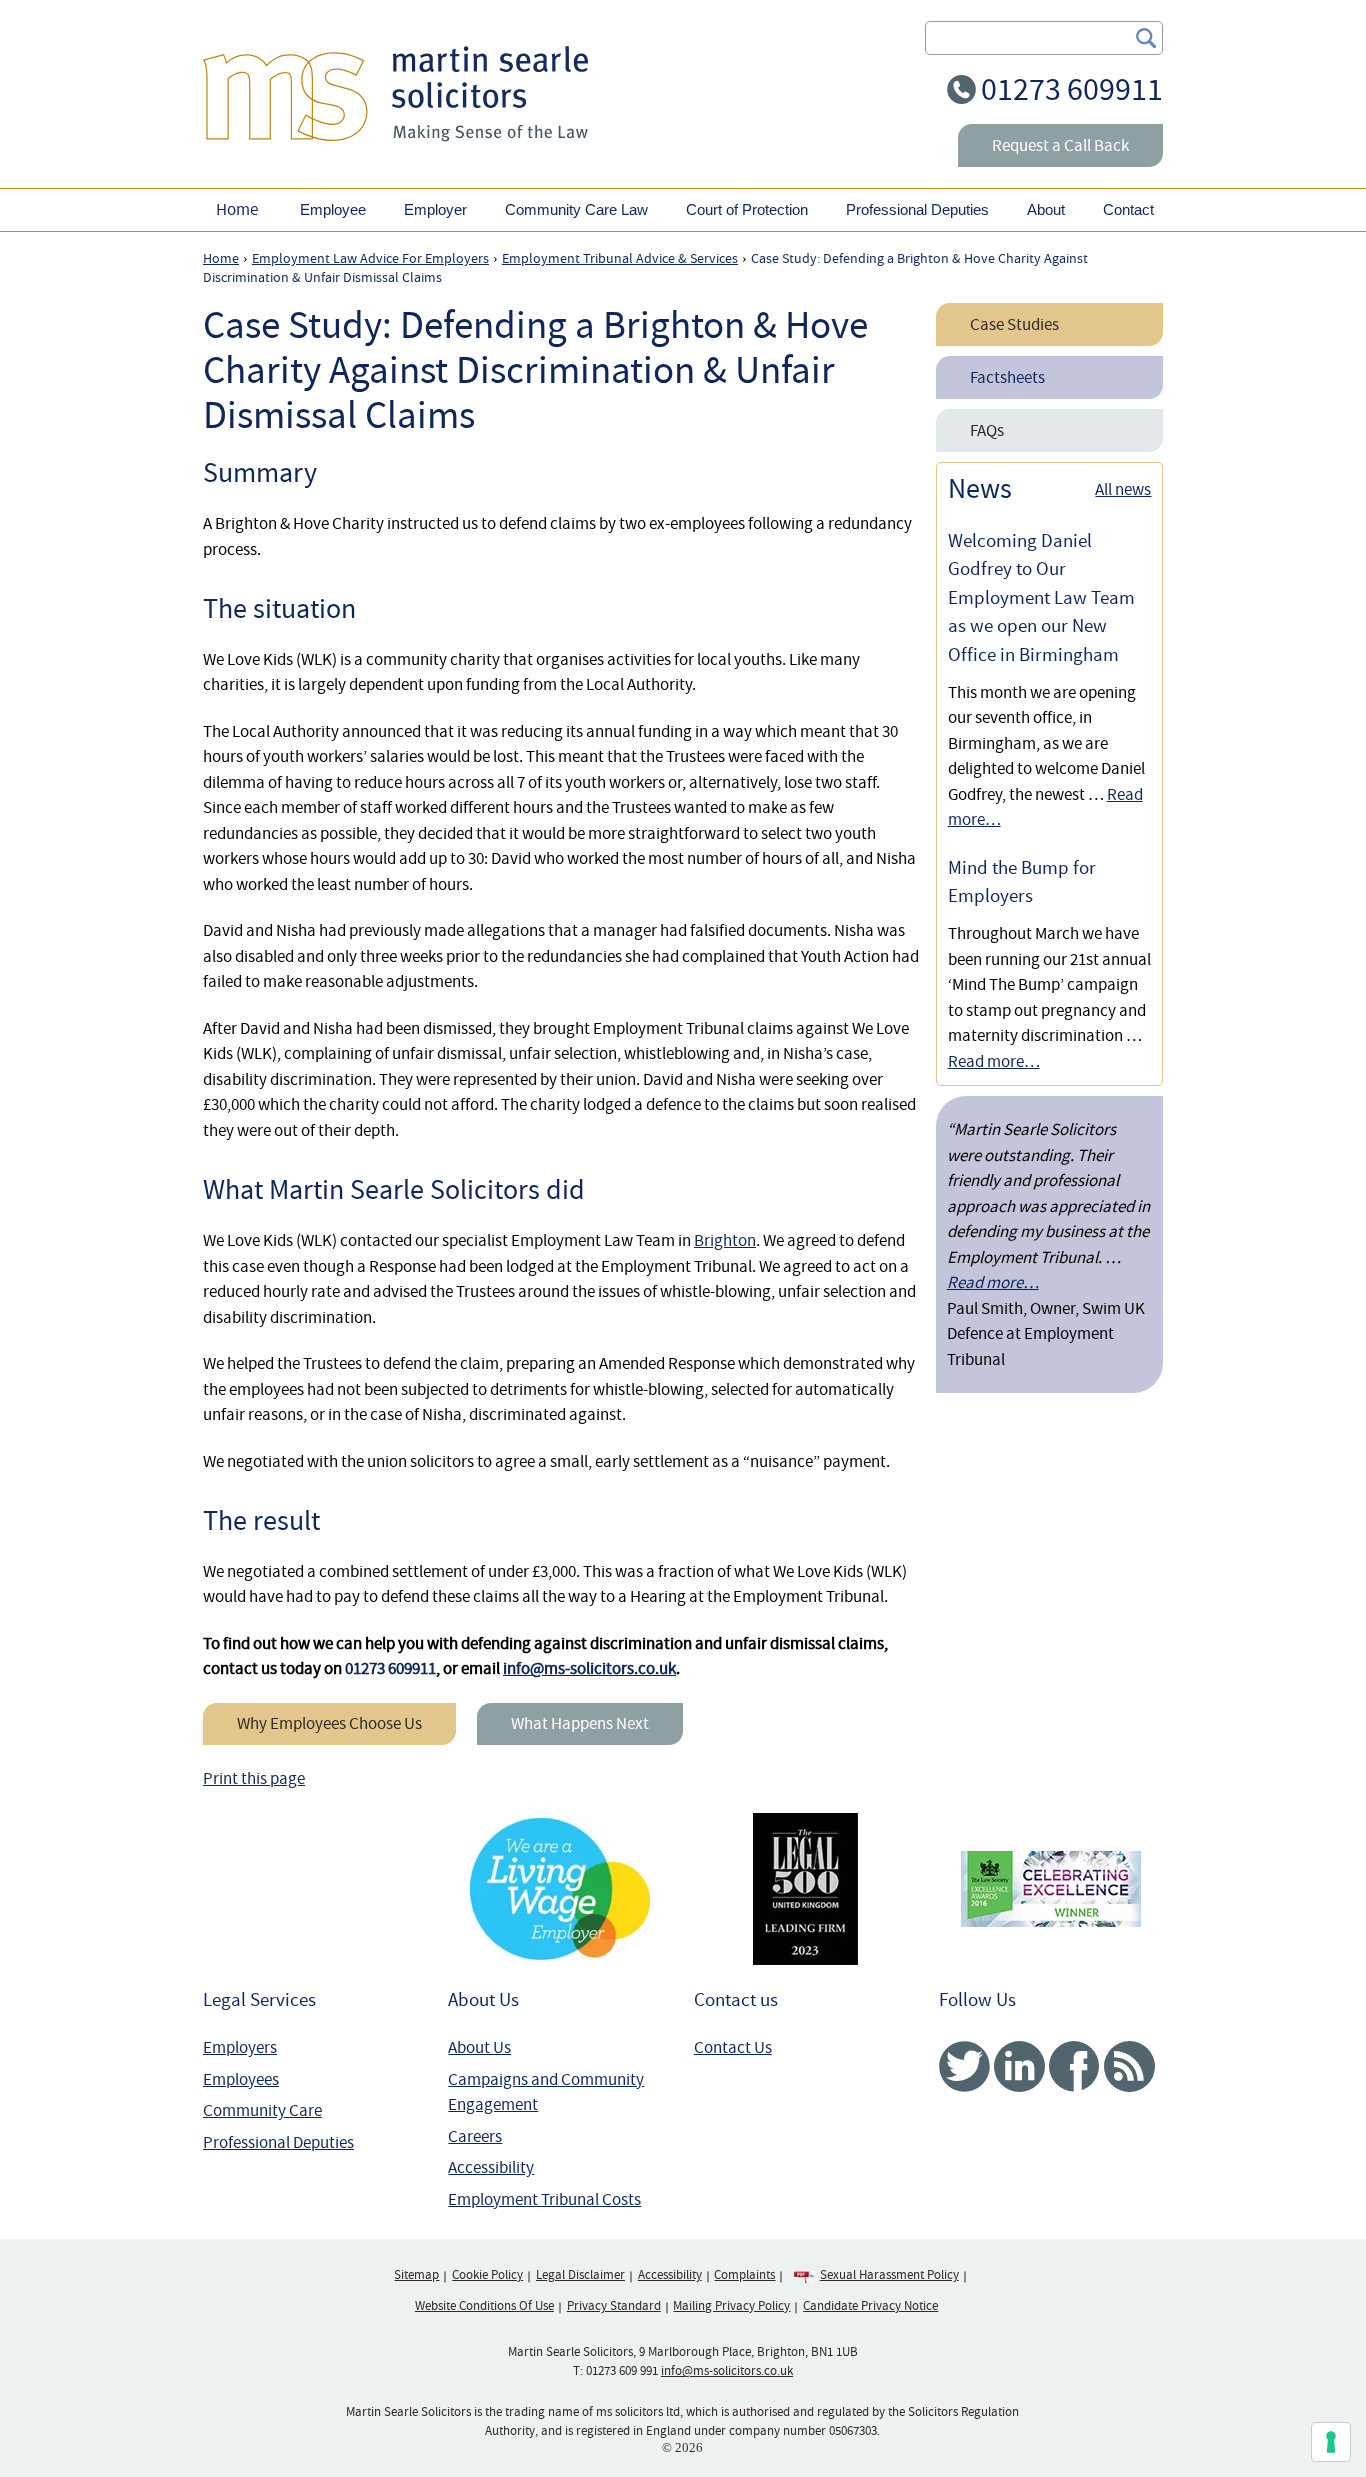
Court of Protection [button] (747, 209)
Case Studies (1014, 324)
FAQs (987, 430)
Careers (475, 2136)
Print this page (254, 1778)
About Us (479, 2047)
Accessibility (491, 2167)
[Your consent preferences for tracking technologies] (1331, 2442)
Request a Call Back (1060, 145)
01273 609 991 (622, 2371)
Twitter (964, 2066)
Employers (240, 2047)
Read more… (994, 1061)
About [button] (1046, 209)
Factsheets (1007, 377)
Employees (241, 2079)
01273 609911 (1072, 89)
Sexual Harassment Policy (889, 2275)
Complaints (744, 2275)
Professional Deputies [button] (917, 209)
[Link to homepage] (395, 93)
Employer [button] (435, 209)
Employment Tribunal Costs (544, 2199)
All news (1123, 489)
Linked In (1019, 2066)
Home (237, 209)
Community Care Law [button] (576, 209)
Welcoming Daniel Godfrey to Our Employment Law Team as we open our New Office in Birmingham (1041, 598)
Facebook (1074, 2066)
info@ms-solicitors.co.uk (589, 1668)
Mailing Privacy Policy (731, 2306)
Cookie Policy (487, 2275)
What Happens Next (580, 1723)
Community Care (262, 2110)
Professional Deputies (278, 2142)
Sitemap (416, 2275)
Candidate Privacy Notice (870, 2306)
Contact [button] (1128, 209)
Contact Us (733, 2047)
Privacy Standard (614, 2306)
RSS (1129, 2066)
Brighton (725, 1240)
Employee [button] (333, 209)
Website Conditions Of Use (484, 2306)
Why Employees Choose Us (329, 1723)
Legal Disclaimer (580, 2275)
